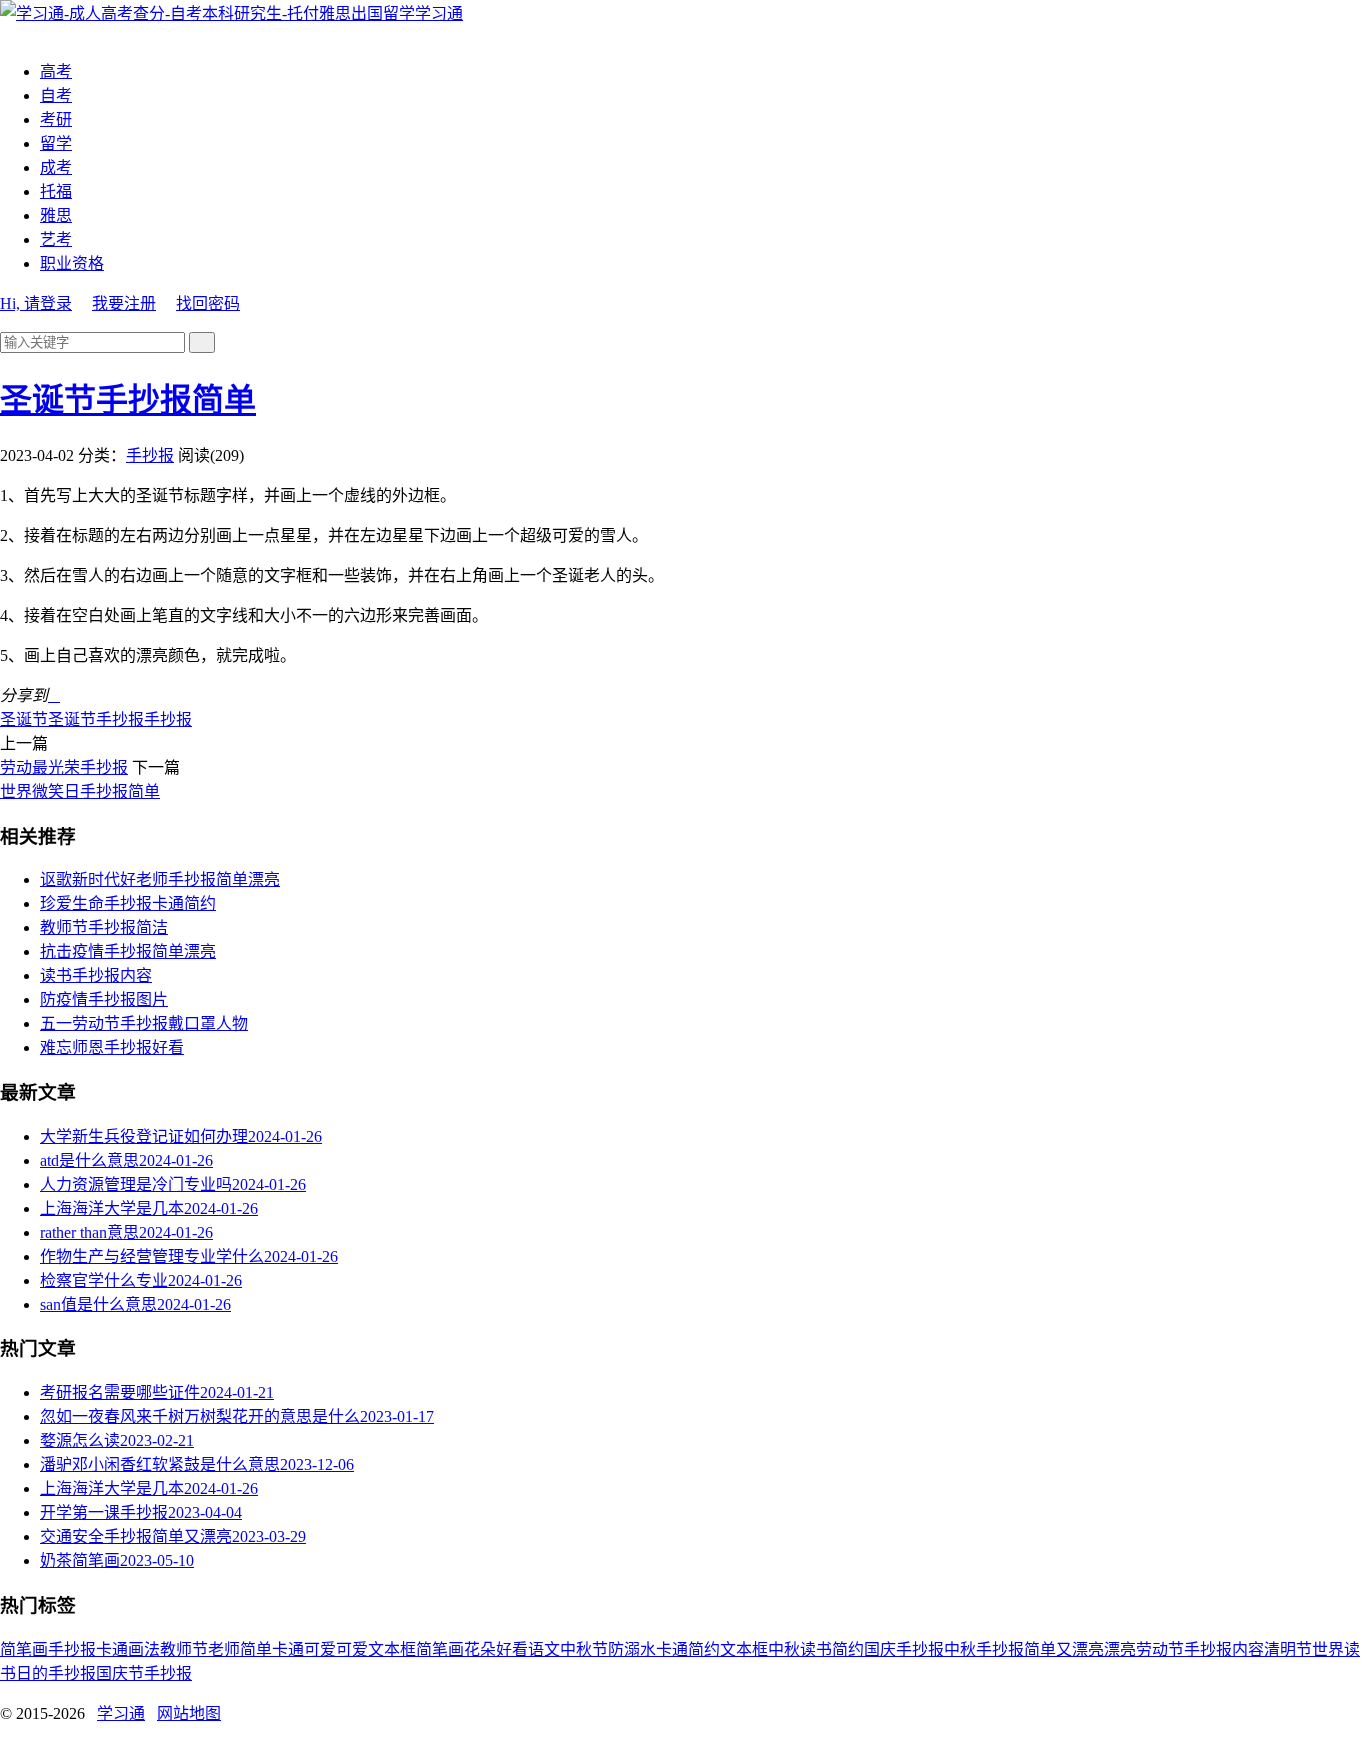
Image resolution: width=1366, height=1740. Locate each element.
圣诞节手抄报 (96, 719)
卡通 (112, 1649)
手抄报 (150, 455)
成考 (56, 167)
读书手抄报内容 (96, 975)
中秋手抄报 (984, 1649)
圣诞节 (24, 719)
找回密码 (208, 303)
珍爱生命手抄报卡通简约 (128, 903)
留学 (56, 143)
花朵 (480, 1649)
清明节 (1288, 1649)
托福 (56, 191)
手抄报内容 (1224, 1649)
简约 (848, 1649)
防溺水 (632, 1649)
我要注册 (124, 303)
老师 (224, 1649)
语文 (544, 1649)
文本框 (744, 1649)
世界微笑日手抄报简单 (80, 791)
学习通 (439, 13)
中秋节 (584, 1649)
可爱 (352, 1649)
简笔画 (24, 1649)
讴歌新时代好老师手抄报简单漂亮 (160, 879)
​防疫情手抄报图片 (104, 999)
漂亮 (1120, 1649)
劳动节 (1160, 1649)
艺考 (56, 239)
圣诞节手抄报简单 (128, 400)
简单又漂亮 (1064, 1649)
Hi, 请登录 (36, 303)
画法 (144, 1649)
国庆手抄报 (904, 1649)
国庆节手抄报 (144, 1673)
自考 (56, 95)
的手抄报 (64, 1673)
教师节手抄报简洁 (104, 927)
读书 (816, 1649)
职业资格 (72, 263)
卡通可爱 (304, 1649)
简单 (256, 1649)
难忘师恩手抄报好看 (112, 1047)
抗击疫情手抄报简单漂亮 (128, 951)
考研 (56, 119)
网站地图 (189, 1713)
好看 (512, 1649)
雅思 (56, 215)
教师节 (184, 1649)
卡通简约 (688, 1649)
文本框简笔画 (416, 1649)
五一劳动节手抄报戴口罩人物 (144, 1023)
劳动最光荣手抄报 (64, 767)
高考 (56, 71)
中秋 (784, 1649)
